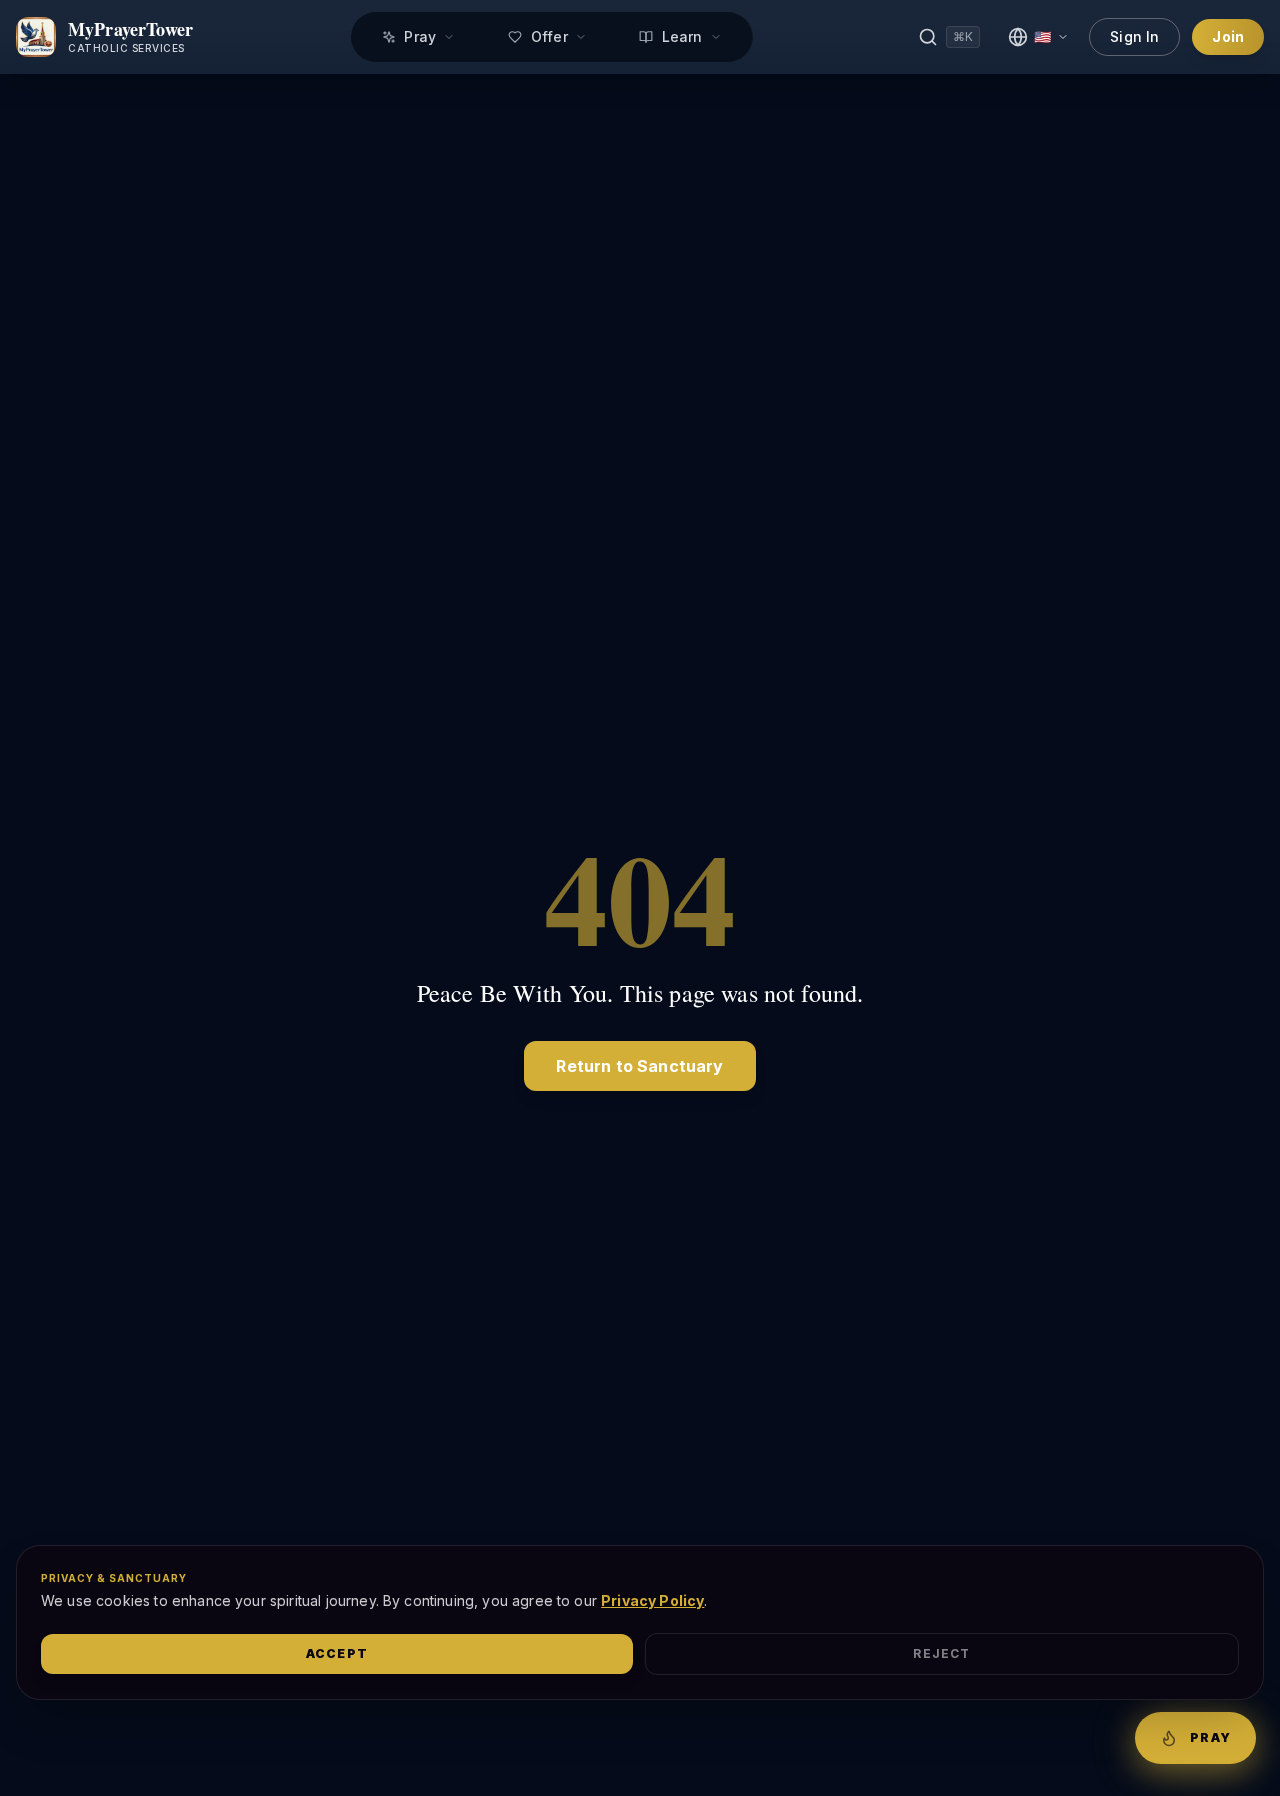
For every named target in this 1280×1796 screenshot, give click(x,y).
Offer (548, 36)
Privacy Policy (652, 1600)
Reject (941, 1653)
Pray (420, 36)
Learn (681, 36)
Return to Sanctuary (639, 1066)
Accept (337, 1653)
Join (1228, 36)
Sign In (1134, 36)
